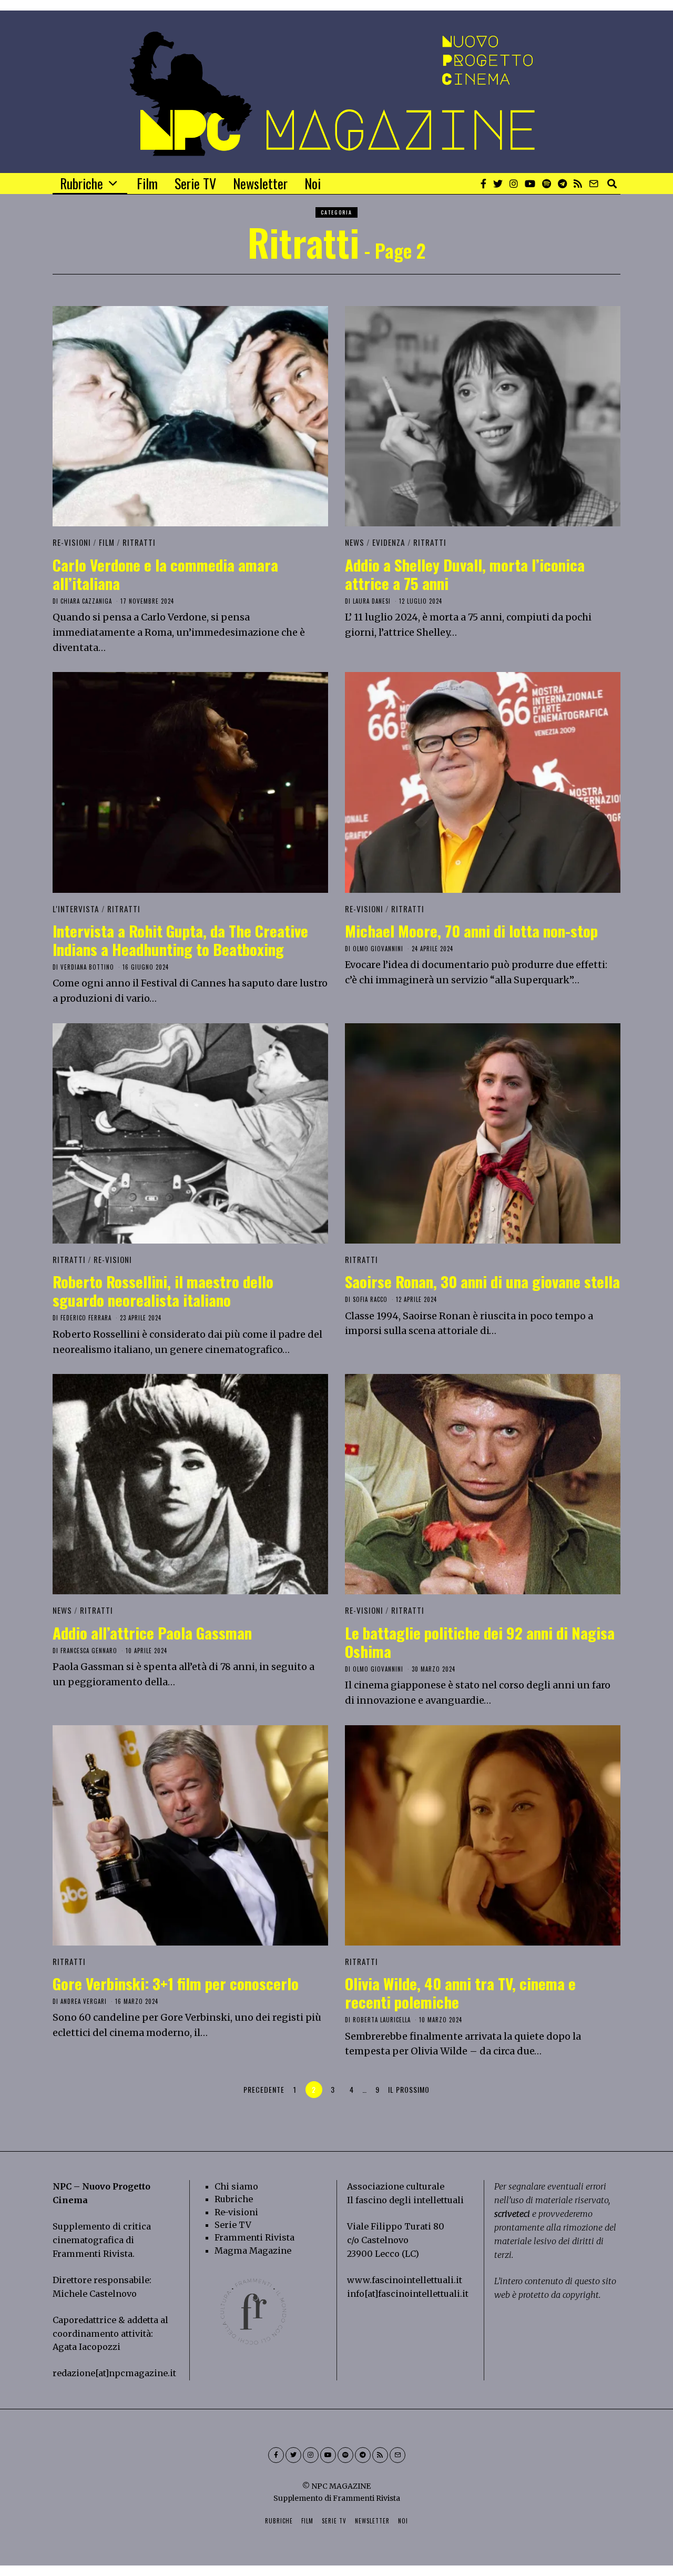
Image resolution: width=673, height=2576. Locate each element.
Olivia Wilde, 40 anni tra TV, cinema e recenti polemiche (460, 1992)
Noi (313, 183)
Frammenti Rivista (93, 2254)
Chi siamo (236, 2186)
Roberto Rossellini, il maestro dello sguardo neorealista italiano (163, 1290)
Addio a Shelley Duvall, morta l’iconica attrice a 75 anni (465, 574)
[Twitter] (498, 184)
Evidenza (389, 542)
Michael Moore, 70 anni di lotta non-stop (471, 930)
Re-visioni (236, 2212)
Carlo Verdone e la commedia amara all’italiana (165, 574)
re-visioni (72, 542)
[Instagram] (514, 184)
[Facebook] (483, 184)
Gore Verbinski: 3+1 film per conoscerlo (176, 1983)
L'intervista (76, 909)
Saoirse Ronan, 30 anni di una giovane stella (482, 1281)
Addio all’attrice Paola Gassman (152, 1632)
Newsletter (260, 183)
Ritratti (139, 542)
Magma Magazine (253, 2251)
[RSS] (578, 184)
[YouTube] (530, 184)
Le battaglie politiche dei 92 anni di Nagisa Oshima (480, 1642)
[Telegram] (562, 184)
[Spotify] (547, 184)
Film (147, 183)
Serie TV (195, 183)
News (355, 542)
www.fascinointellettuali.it (405, 2280)
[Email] (594, 184)
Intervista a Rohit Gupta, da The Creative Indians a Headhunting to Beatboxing (180, 940)
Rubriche (81, 183)
